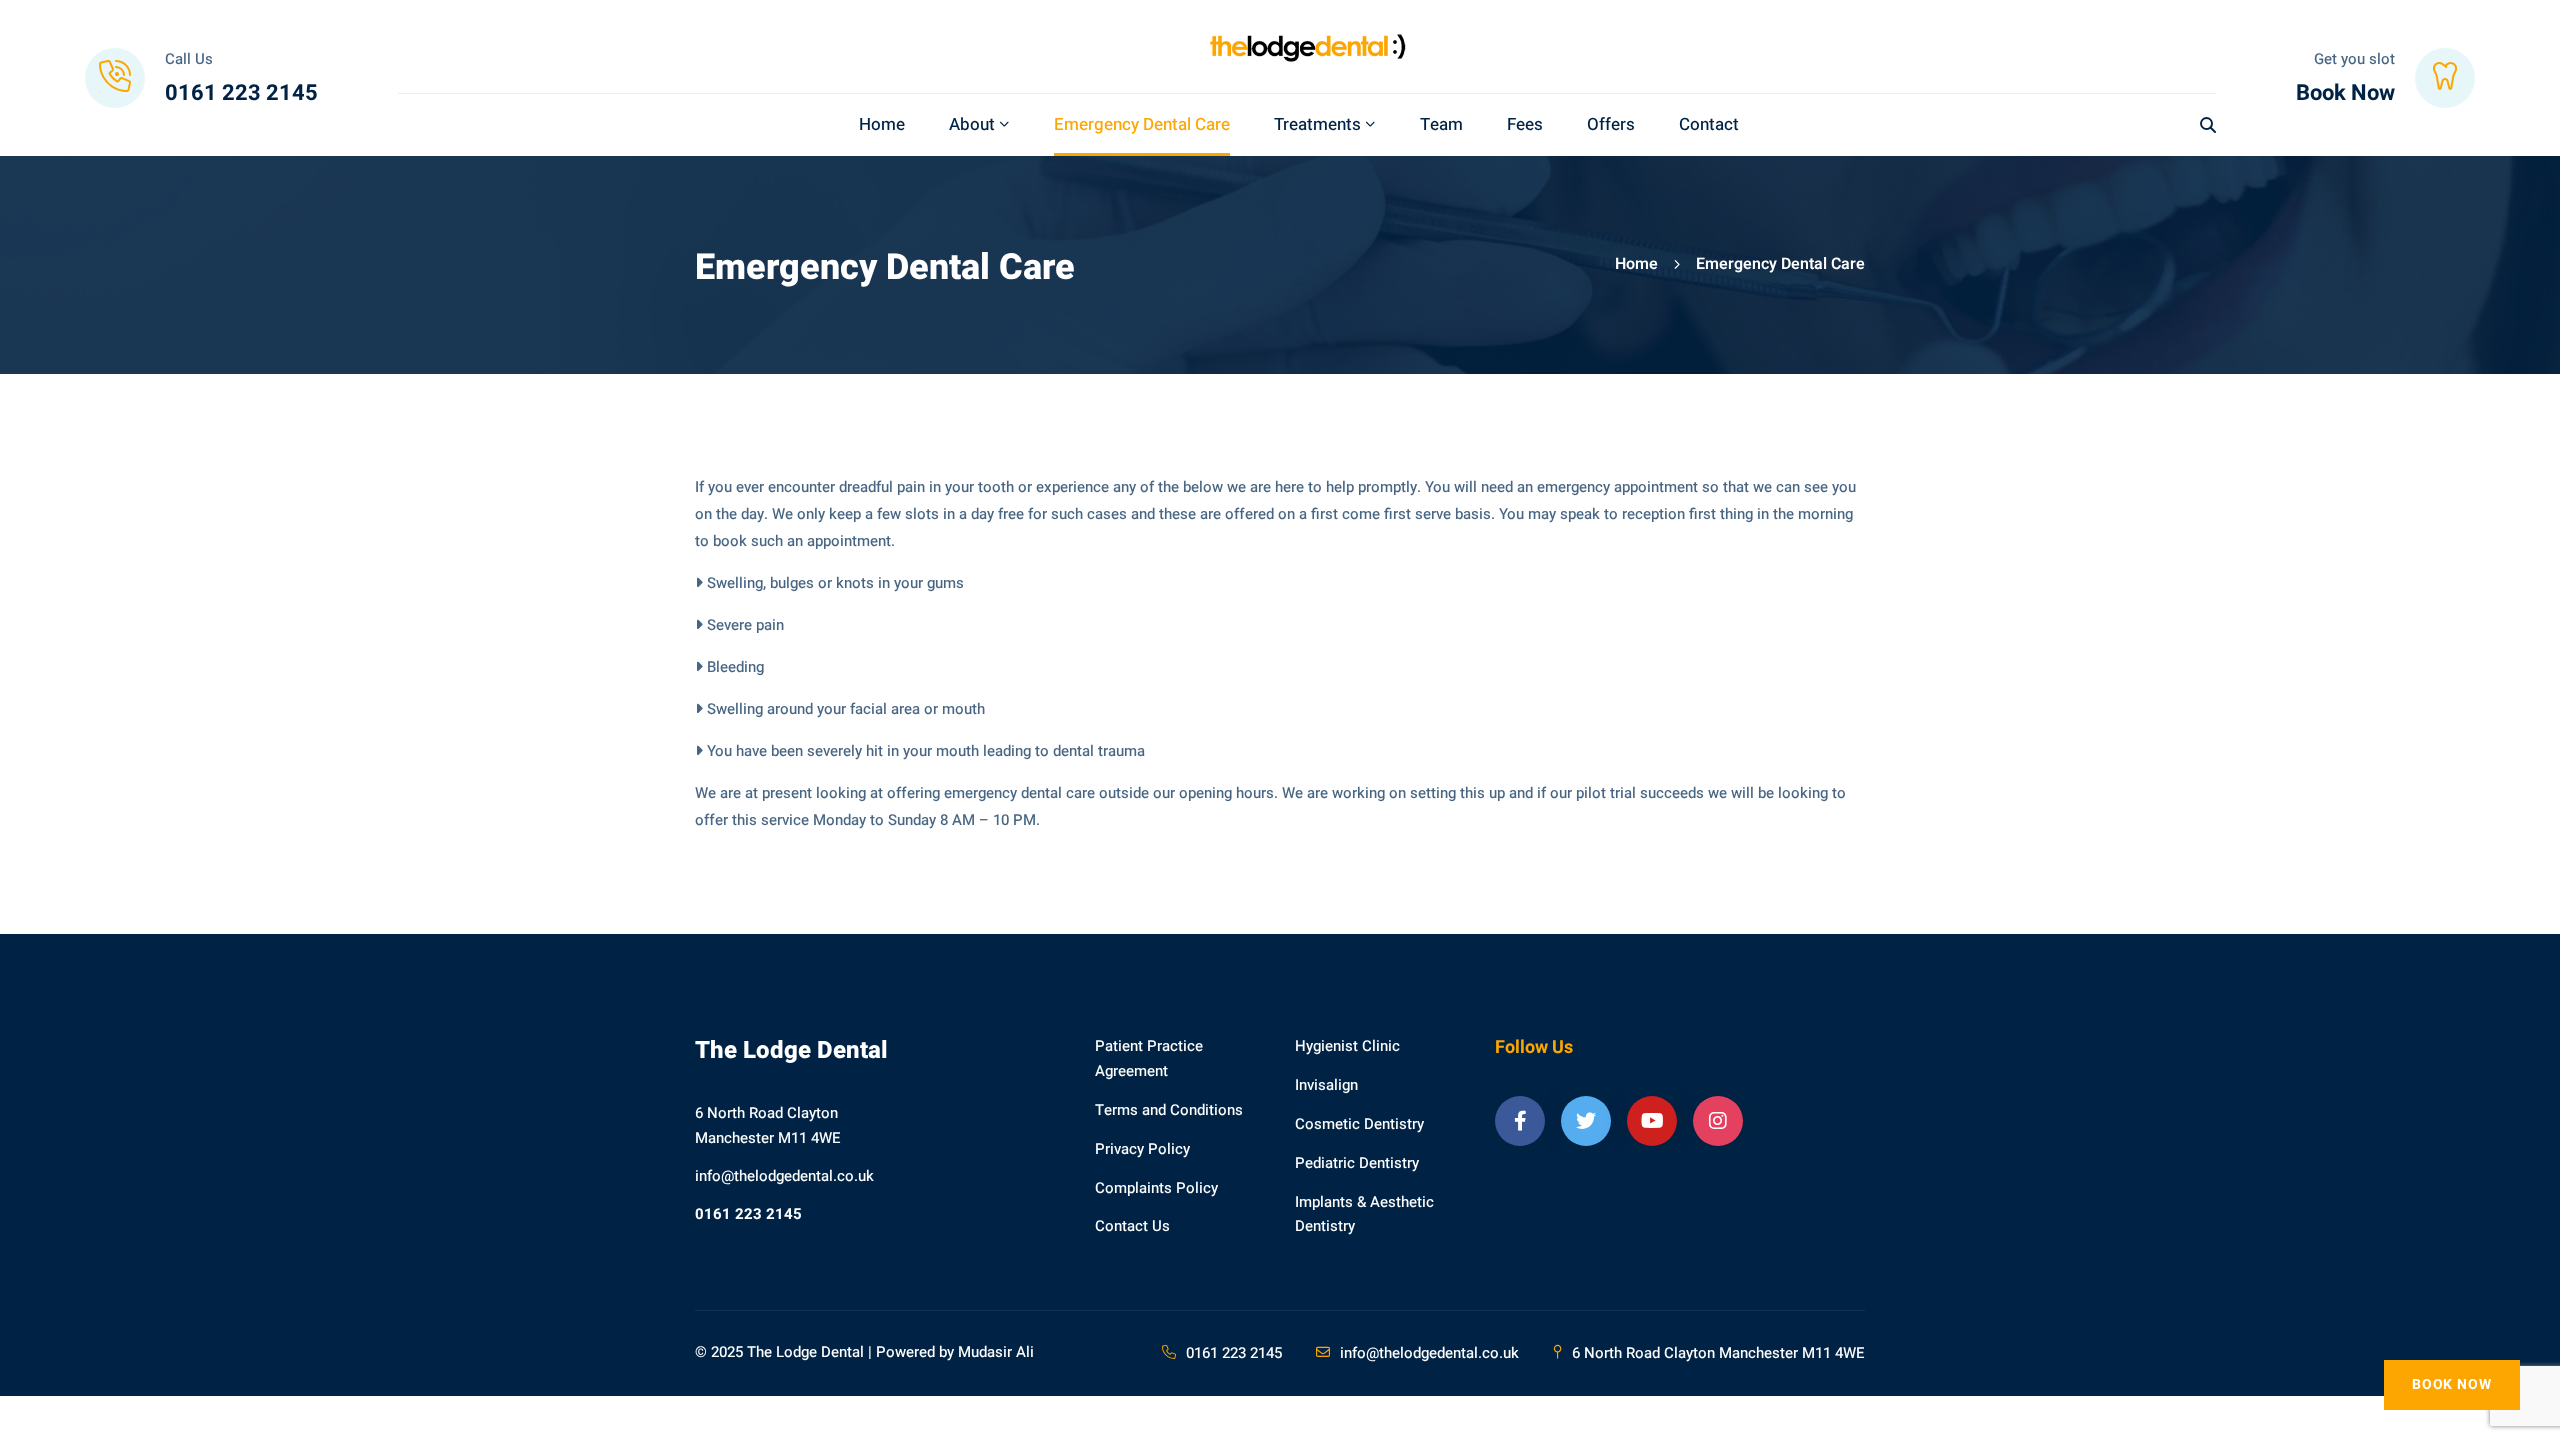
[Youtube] (1652, 1121)
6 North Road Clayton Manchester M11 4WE (1718, 1353)
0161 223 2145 (748, 1214)
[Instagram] (1718, 1121)
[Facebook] (1520, 1121)
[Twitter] (1586, 1121)
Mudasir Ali (996, 1352)
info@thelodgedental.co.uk (784, 1176)
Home (1636, 264)
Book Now (2452, 1384)
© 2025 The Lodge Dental (779, 1352)
